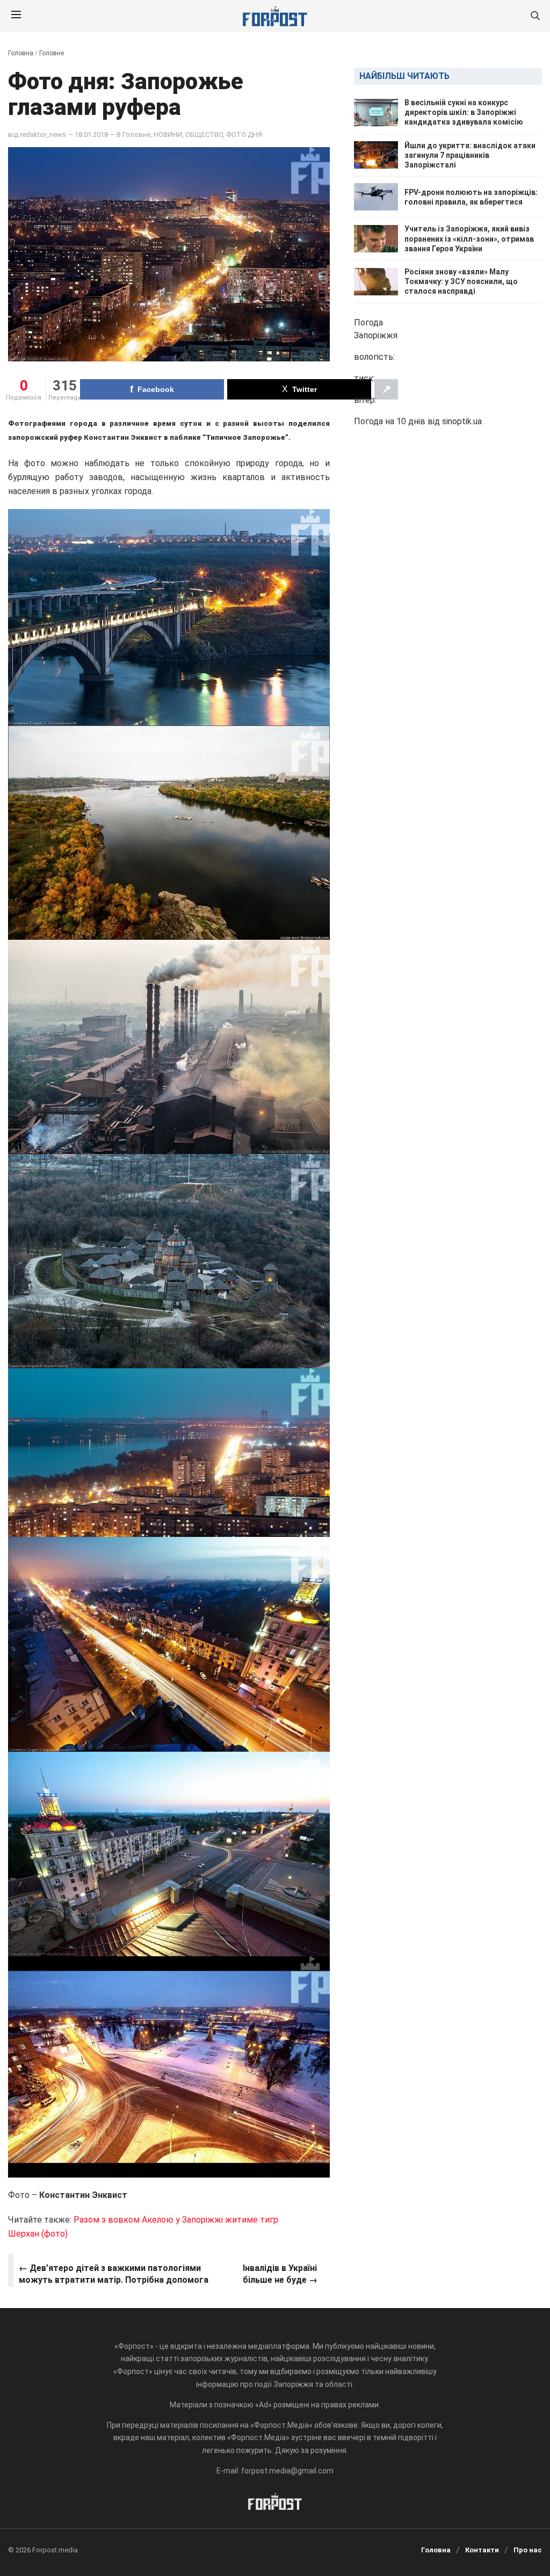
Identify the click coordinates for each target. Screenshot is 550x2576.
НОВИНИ (168, 135)
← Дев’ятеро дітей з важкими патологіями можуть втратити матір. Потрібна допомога (114, 2274)
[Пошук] (535, 16)
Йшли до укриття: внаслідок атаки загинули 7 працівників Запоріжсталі (470, 155)
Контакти (482, 2550)
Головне (52, 53)
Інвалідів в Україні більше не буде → (280, 2274)
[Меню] (16, 16)
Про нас (528, 2550)
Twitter (305, 389)
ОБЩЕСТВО (204, 135)
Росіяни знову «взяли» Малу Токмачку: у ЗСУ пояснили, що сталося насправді (461, 281)
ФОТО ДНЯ (244, 135)
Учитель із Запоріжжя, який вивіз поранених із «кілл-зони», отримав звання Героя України (469, 238)
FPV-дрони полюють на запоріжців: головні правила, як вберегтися (471, 197)
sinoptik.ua (462, 421)
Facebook (156, 389)
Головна (21, 53)
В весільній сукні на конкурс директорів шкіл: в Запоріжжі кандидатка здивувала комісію (464, 112)
